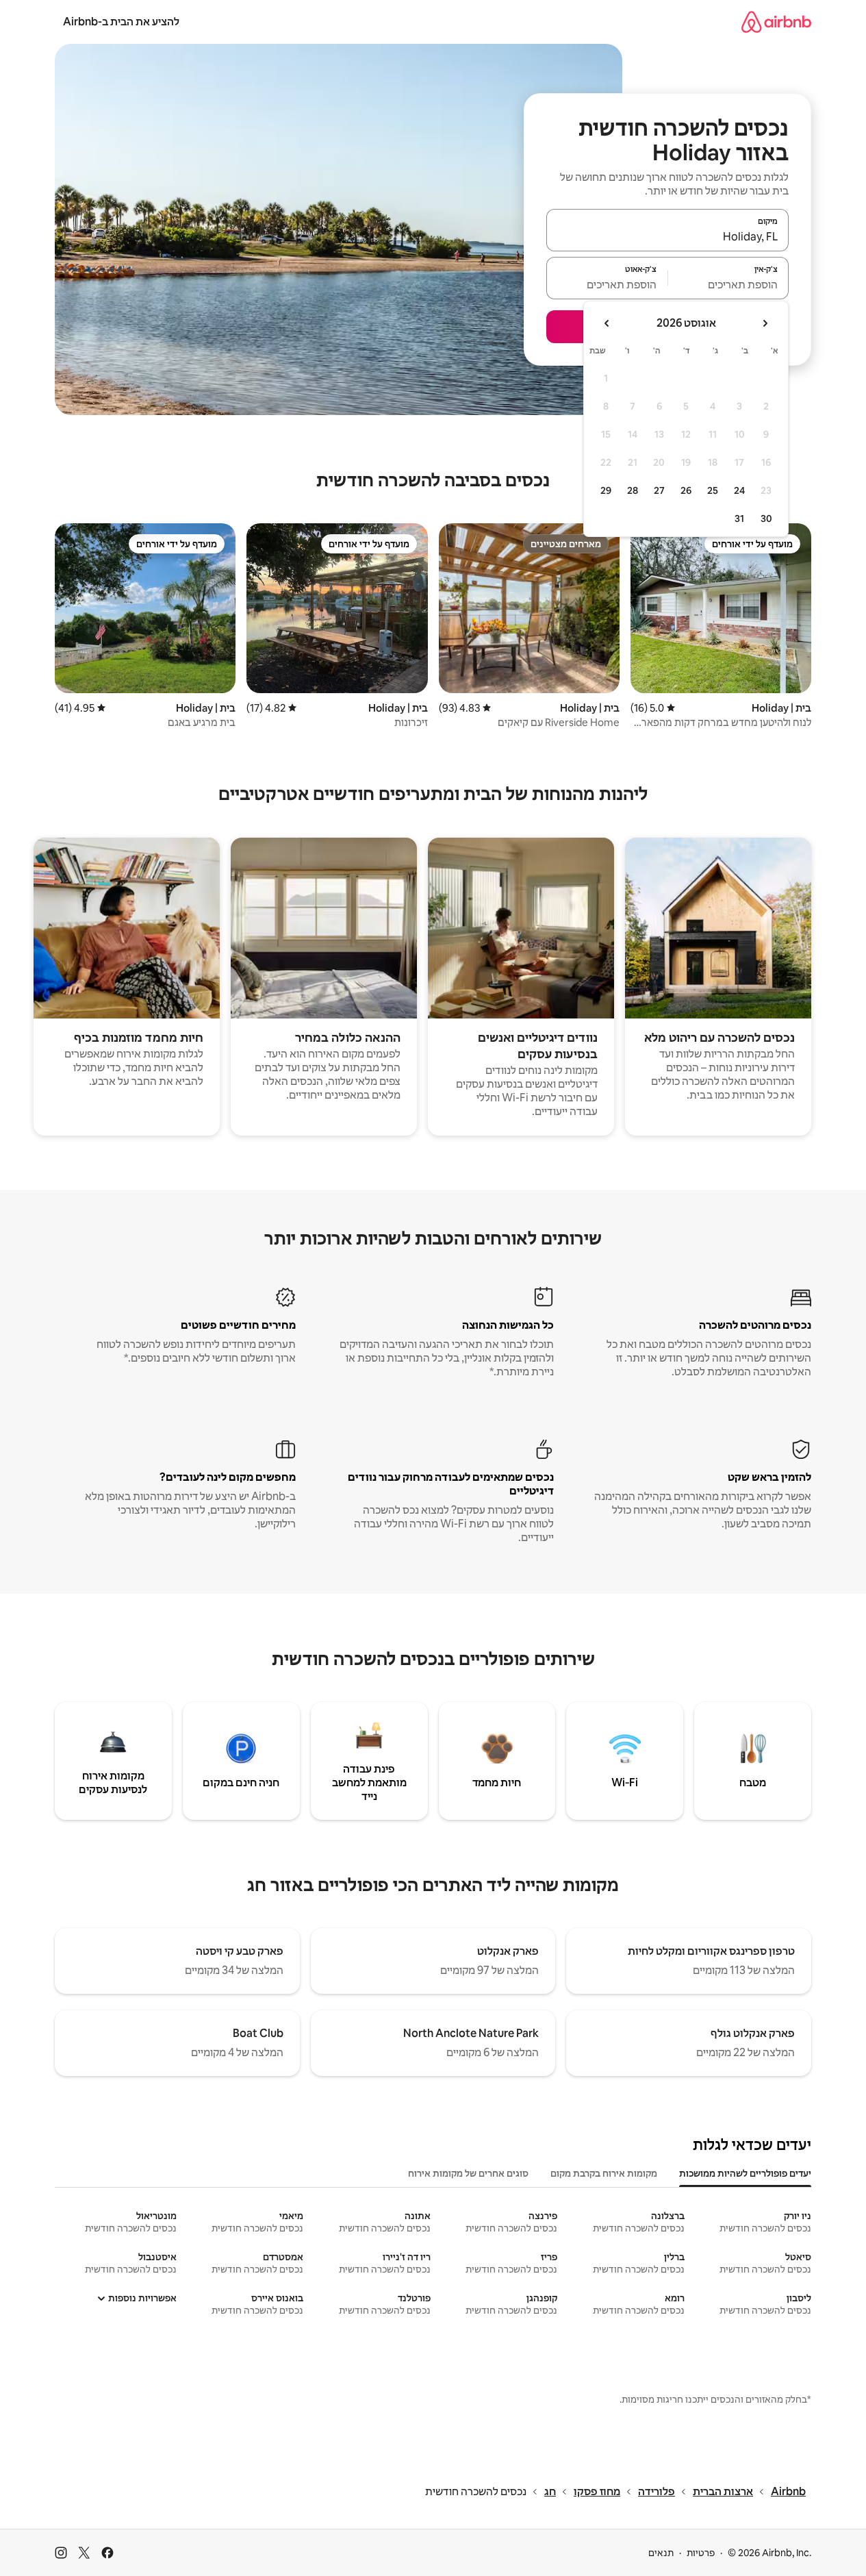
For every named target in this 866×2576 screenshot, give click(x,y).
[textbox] (729, 284)
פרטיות (701, 2553)
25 (713, 490)
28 (633, 490)
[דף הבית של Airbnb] (776, 22)
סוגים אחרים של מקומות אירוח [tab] (468, 2173)
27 (659, 490)
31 (739, 518)
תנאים (661, 2553)
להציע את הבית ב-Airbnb (121, 22)
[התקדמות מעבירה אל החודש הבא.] (607, 323)
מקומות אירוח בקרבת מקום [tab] (604, 2173)
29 (606, 490)
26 (686, 490)
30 (766, 518)
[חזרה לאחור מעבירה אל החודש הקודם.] (765, 323)
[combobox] (667, 236)
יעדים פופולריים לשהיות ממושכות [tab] (745, 2173)
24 (739, 490)
